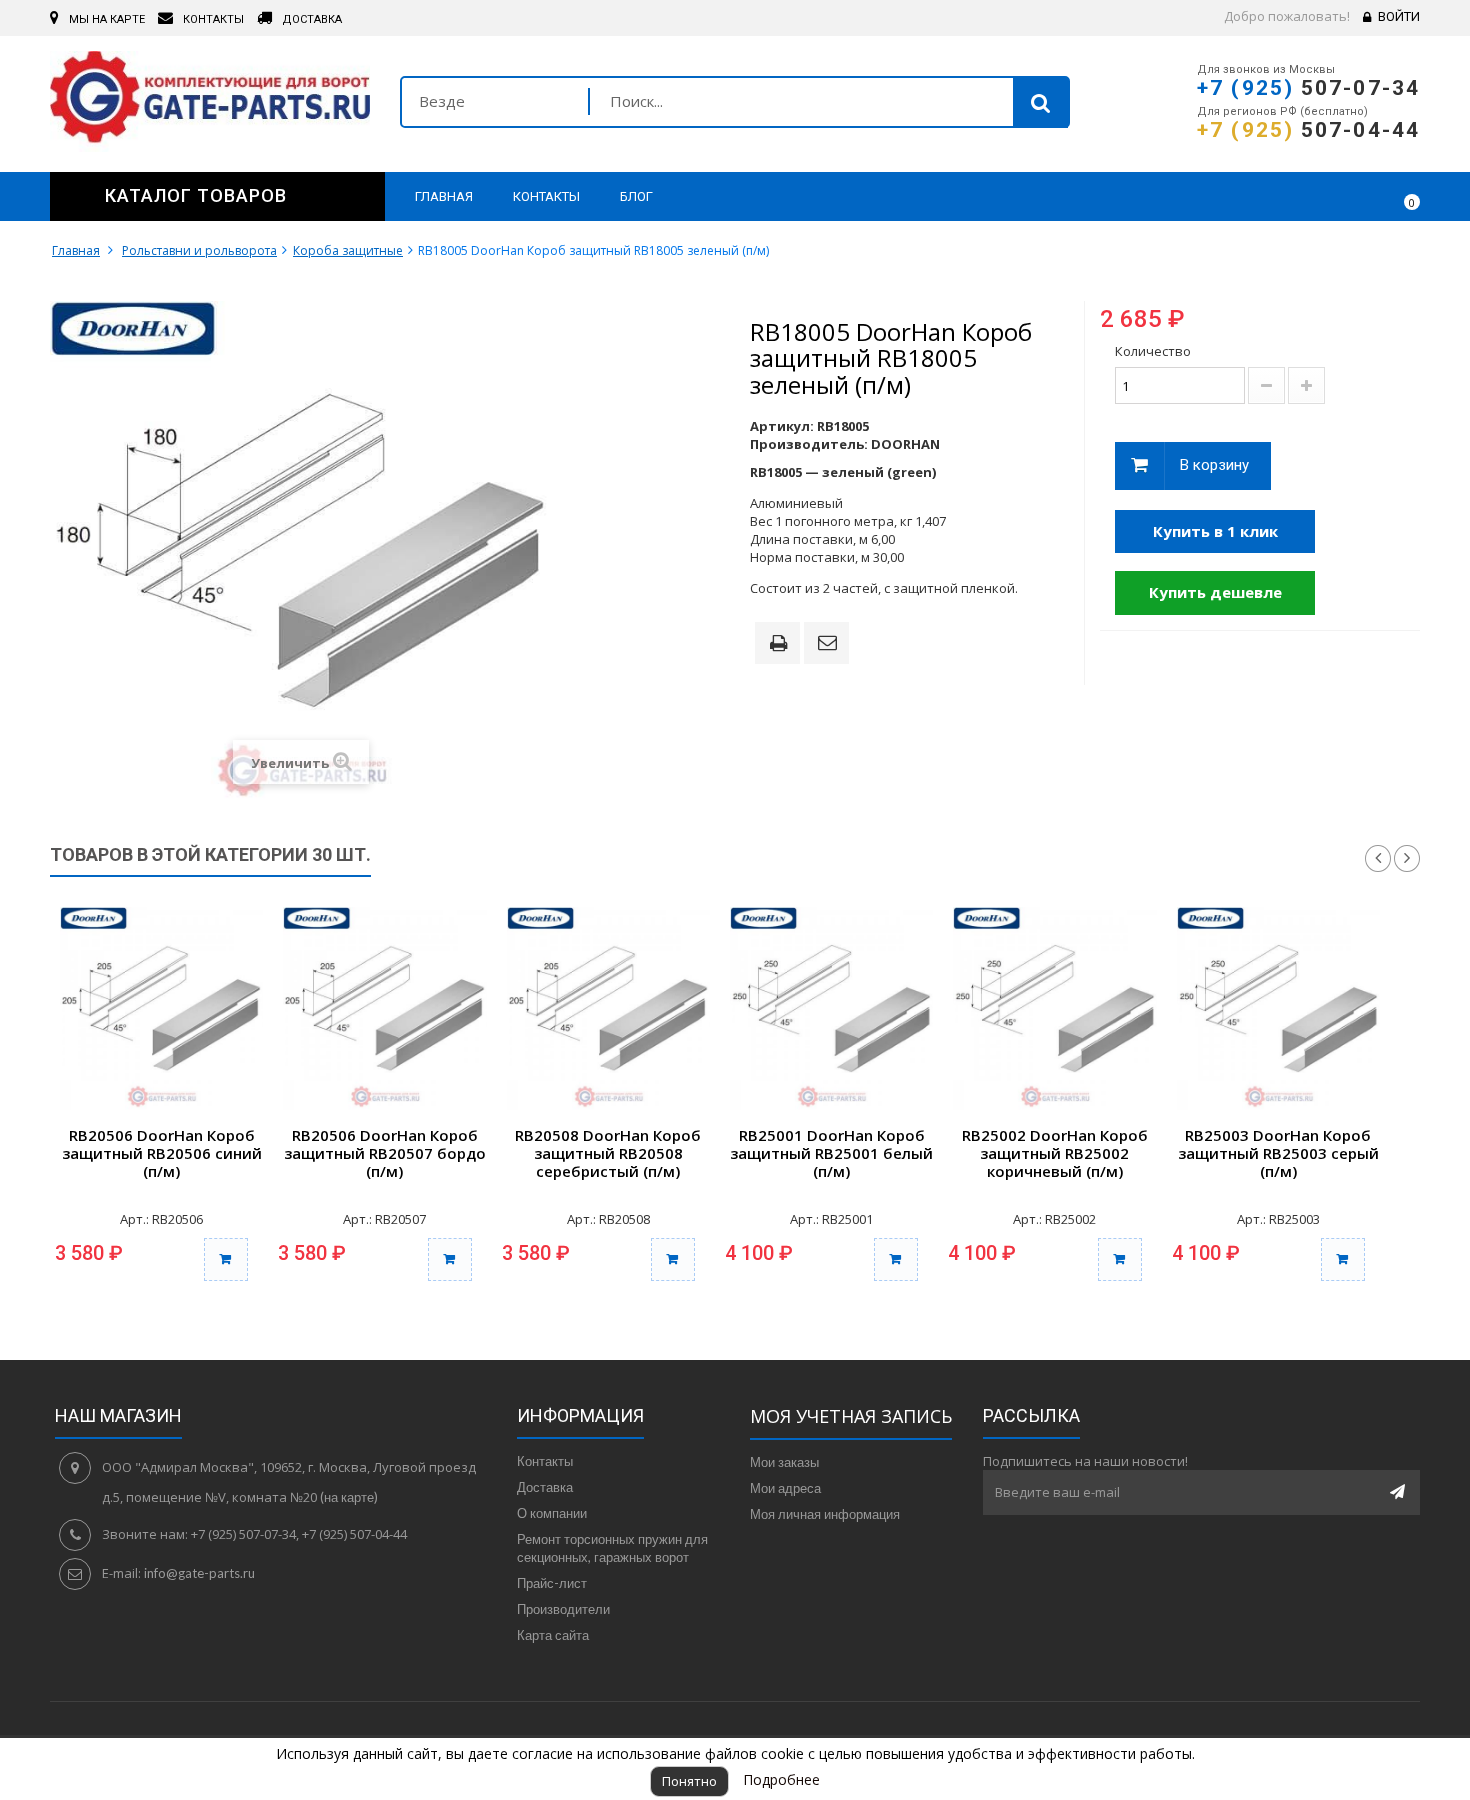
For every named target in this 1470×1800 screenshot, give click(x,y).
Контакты (545, 1461)
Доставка (545, 1487)
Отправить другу (830, 644)
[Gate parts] (210, 101)
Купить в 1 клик (1215, 531)
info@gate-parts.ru (199, 1573)
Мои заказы (784, 1462)
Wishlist (1346, 196)
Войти (1399, 16)
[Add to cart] (226, 1259)
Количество (1153, 351)
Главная (76, 250)
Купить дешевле (1215, 592)
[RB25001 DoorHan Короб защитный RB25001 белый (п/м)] (831, 1008)
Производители (563, 1609)
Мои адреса (785, 1488)
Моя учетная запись (851, 1416)
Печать (782, 645)
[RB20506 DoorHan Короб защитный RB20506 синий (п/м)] (161, 1008)
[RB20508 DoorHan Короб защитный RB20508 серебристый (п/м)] (608, 1008)
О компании (552, 1513)
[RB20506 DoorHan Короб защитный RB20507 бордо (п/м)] (384, 1008)
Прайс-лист (552, 1583)
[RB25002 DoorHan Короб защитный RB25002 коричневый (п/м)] (1054, 1008)
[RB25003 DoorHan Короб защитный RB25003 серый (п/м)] (1278, 1008)
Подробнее (781, 1779)
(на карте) (349, 1497)
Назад (1378, 859)
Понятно (689, 1781)
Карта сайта (553, 1635)
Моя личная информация (825, 1514)
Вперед (1407, 859)
